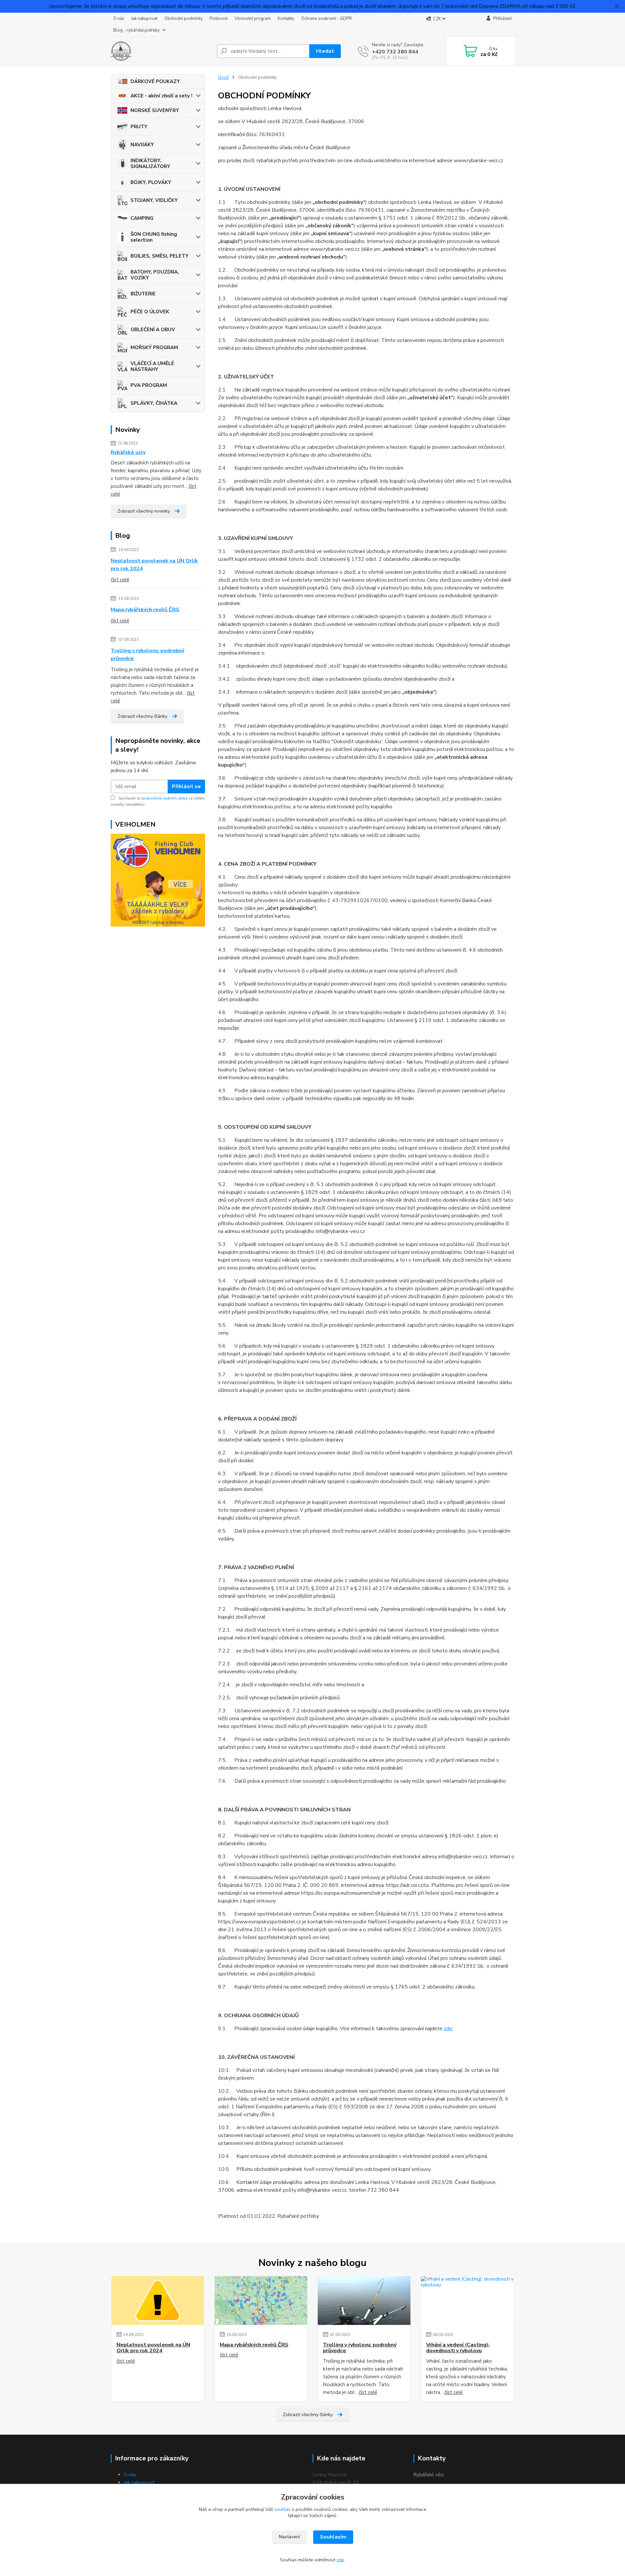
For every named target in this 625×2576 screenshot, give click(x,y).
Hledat (325, 51)
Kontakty (286, 19)
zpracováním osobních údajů (164, 798)
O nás (119, 19)
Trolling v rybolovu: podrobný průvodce (147, 655)
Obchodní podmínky (184, 19)
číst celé (120, 580)
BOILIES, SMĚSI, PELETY (160, 256)
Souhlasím (333, 2537)
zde (340, 2560)
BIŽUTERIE (143, 294)
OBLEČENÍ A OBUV (153, 330)
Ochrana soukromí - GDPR (326, 19)
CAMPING (142, 218)
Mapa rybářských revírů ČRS (145, 610)
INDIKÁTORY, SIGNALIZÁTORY (150, 163)
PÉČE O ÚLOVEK (150, 312)
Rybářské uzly (128, 452)
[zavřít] (617, 7)
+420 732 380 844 (395, 52)
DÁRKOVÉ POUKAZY (155, 81)
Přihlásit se (186, 786)
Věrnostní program (253, 19)
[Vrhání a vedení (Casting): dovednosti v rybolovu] (467, 2300)
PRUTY (139, 127)
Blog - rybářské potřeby (137, 30)
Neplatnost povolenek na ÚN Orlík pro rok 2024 (154, 565)
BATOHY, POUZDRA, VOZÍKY (155, 275)
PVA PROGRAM (149, 385)
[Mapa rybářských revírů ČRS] (261, 2300)
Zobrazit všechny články (142, 716)
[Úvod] (161, 51)
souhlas (283, 2509)
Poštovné (219, 19)
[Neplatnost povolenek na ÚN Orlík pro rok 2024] (158, 2300)
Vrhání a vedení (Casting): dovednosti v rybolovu (458, 2348)
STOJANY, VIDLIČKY (154, 200)
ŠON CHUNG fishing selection (154, 237)
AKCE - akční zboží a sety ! (161, 96)
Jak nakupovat (144, 19)
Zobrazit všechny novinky (144, 511)
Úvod (223, 78)
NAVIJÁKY (142, 145)
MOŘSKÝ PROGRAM (154, 347)
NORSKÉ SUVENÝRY (155, 110)
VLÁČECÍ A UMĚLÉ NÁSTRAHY (152, 366)
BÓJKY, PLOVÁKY (151, 182)
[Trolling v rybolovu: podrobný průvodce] (364, 2300)
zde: (448, 2029)
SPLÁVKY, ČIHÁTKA (154, 403)
